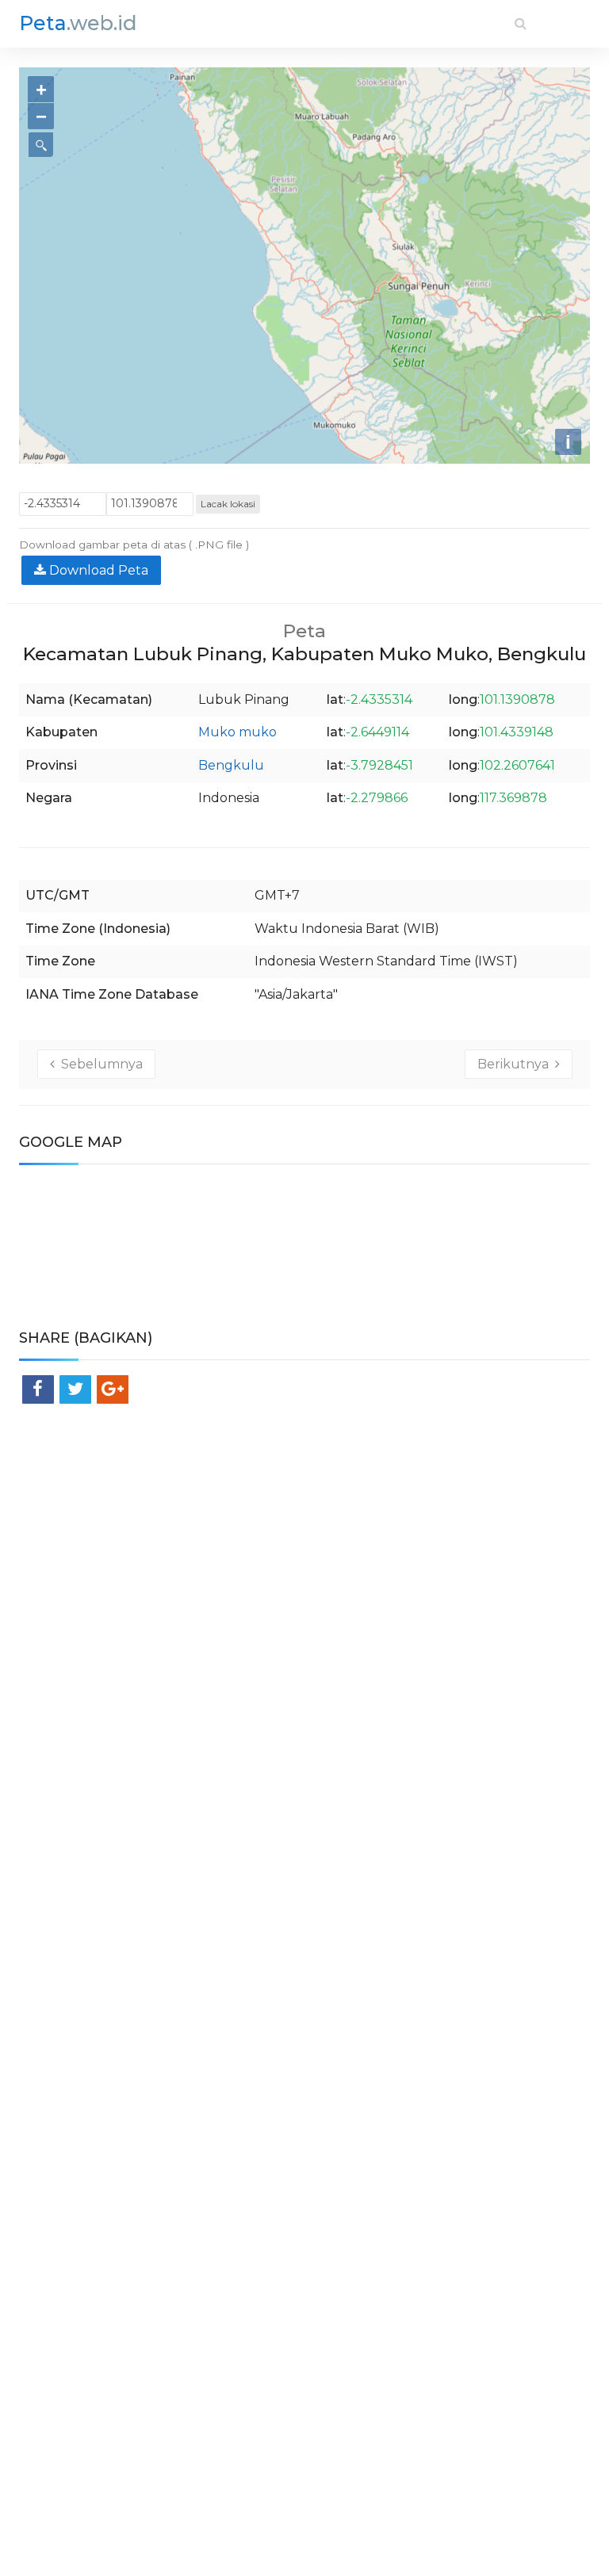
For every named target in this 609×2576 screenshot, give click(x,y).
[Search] (521, 23)
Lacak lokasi (228, 504)
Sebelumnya (99, 1064)
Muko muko (237, 732)
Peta (78, 23)
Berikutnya (516, 1064)
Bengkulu (231, 765)
